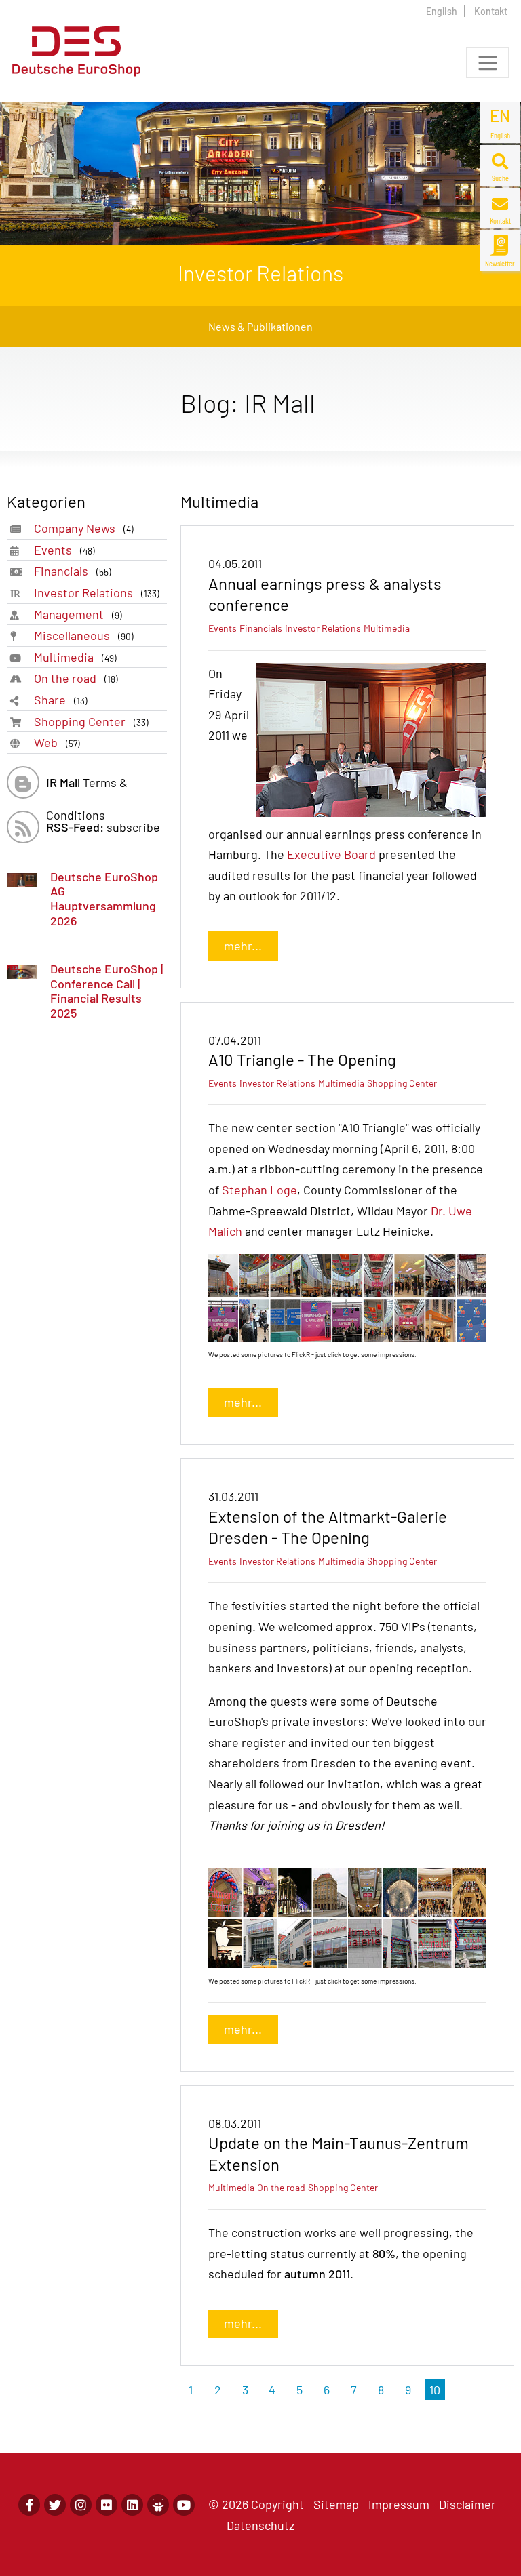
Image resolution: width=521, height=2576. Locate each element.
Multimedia (75, 657)
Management (78, 614)
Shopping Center (91, 721)
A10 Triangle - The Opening (302, 1059)
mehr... (243, 946)
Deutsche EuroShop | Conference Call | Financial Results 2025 (107, 991)
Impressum (399, 2504)
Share (61, 700)
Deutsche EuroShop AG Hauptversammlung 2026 (104, 899)
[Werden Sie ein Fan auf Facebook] (29, 2505)
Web (57, 742)
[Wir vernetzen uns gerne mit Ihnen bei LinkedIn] (132, 2505)
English (442, 11)
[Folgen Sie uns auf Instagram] (81, 2505)
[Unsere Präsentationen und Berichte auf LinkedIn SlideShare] (158, 2505)
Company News (84, 528)
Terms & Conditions (87, 787)
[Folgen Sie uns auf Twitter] (55, 2505)
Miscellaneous (84, 635)
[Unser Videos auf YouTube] (184, 2505)
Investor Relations (97, 592)
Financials (73, 571)
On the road (76, 678)
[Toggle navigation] (487, 63)
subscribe (103, 827)
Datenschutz (260, 2525)
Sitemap (336, 2504)
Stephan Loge (259, 1190)
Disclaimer (467, 2504)
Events (64, 550)
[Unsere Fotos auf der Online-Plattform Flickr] (107, 2505)
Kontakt (491, 11)
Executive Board (331, 854)
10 (435, 2390)
